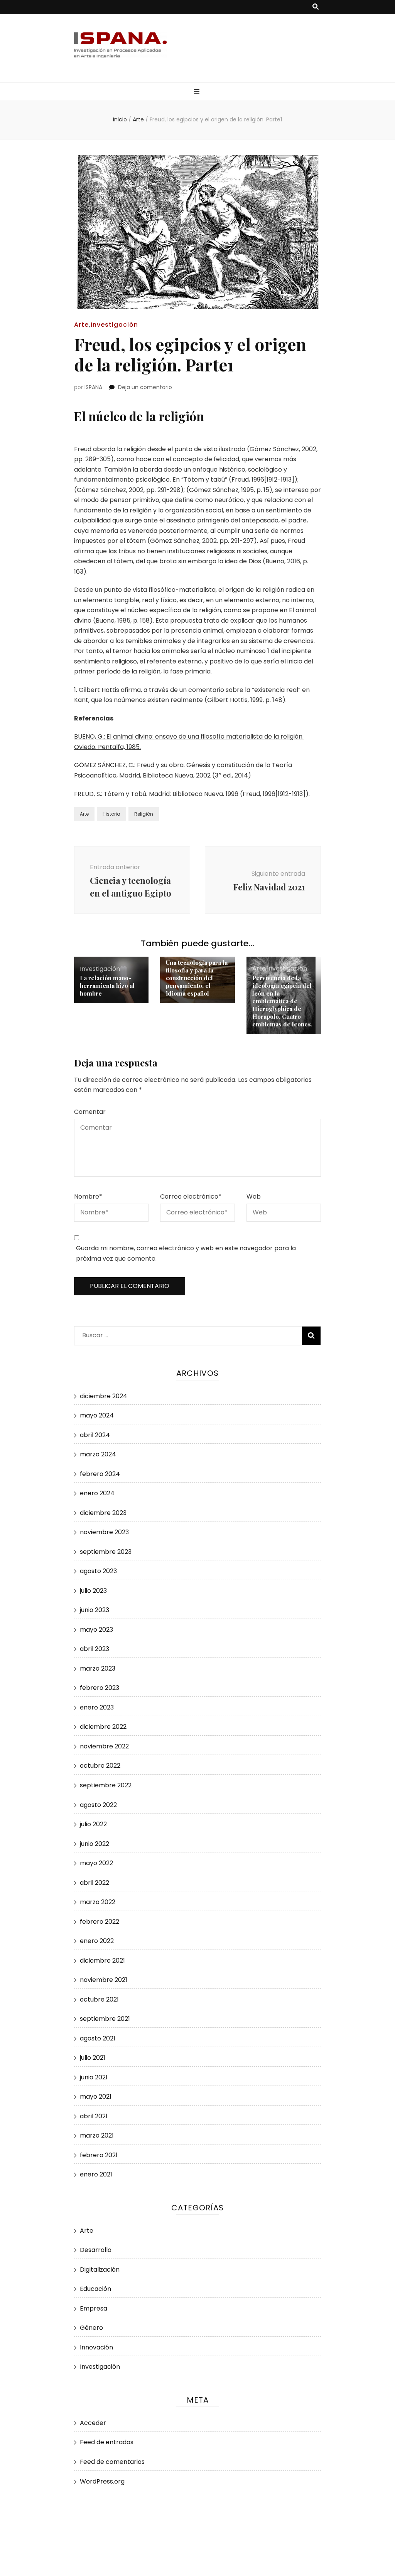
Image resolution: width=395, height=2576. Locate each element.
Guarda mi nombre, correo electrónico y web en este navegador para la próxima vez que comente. (186, 1253)
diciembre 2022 (103, 1727)
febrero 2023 (100, 1688)
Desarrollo (96, 2250)
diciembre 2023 (103, 1513)
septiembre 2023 (106, 1552)
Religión (144, 814)
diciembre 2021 (102, 1961)
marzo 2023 (98, 1668)
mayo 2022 (96, 1863)
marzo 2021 (97, 2135)
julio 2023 (93, 1591)
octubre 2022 (100, 1766)
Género (91, 2328)
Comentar (90, 1112)
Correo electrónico (191, 1196)
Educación (95, 2289)
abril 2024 (95, 1435)
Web (254, 1196)
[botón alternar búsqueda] (316, 7)
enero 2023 (97, 1707)
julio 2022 (93, 1824)
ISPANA (93, 387)
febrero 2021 (99, 2155)
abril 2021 (94, 2116)
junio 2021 (94, 2077)
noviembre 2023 (104, 1532)
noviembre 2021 (104, 1980)
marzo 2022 (98, 1902)
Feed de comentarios (112, 2462)
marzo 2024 (98, 1454)
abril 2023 (95, 1649)
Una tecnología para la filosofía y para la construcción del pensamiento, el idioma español (197, 978)
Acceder (93, 2423)
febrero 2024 (100, 1474)
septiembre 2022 (106, 1785)
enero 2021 (96, 2174)
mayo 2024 (97, 1415)
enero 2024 (97, 1493)
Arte (81, 325)
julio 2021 (93, 2058)
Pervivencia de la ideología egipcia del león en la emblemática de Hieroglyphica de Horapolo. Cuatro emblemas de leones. (282, 1001)
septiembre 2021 (105, 2019)
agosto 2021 (98, 2038)
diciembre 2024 (104, 1396)
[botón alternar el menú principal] (198, 92)
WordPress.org (102, 2481)
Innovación (96, 2347)
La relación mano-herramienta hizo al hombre (107, 986)
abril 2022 (95, 1883)
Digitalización (100, 2270)
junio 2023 (95, 1610)
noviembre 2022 (104, 1746)
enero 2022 (97, 1941)
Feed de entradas (107, 2442)
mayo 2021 (96, 2097)
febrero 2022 (100, 1922)
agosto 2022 (98, 1805)
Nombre (88, 1196)
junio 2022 (95, 1844)
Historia (111, 814)
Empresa (94, 2308)
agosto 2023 (98, 1571)
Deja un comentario (145, 387)
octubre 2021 (99, 1999)
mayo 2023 (96, 1630)
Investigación (114, 325)
